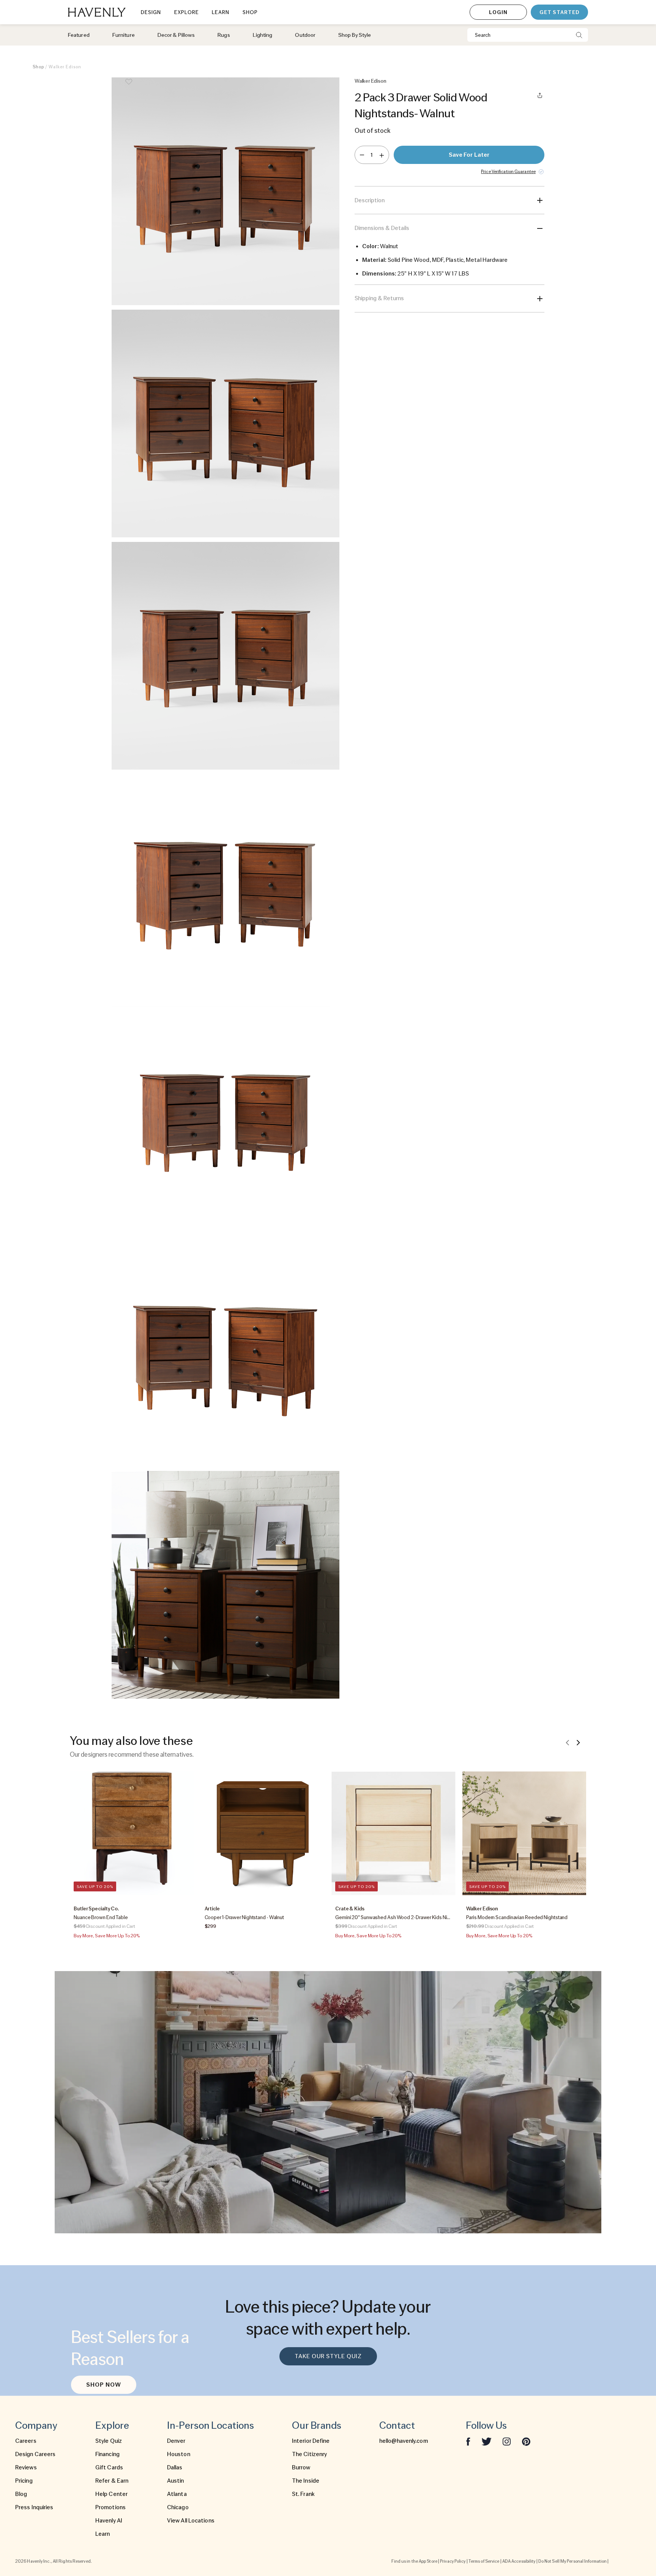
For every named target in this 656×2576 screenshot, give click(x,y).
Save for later (469, 155)
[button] (225, 191)
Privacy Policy (453, 2561)
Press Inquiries (34, 2507)
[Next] (578, 1742)
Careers (26, 2441)
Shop (38, 67)
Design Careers (35, 2454)
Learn (103, 2534)
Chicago (178, 2507)
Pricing (24, 2481)
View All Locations (191, 2521)
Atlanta (177, 2494)
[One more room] (382, 155)
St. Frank (303, 2494)
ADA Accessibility (519, 2561)
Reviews (26, 2467)
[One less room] (362, 155)
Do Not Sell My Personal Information (573, 2561)
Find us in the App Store (414, 2561)
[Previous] (568, 1742)
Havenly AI (109, 2521)
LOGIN (498, 12)
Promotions (110, 2507)
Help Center (111, 2494)
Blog (21, 2494)
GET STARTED (559, 12)
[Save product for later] (129, 87)
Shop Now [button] (104, 2385)
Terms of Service (484, 2561)
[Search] (579, 35)
